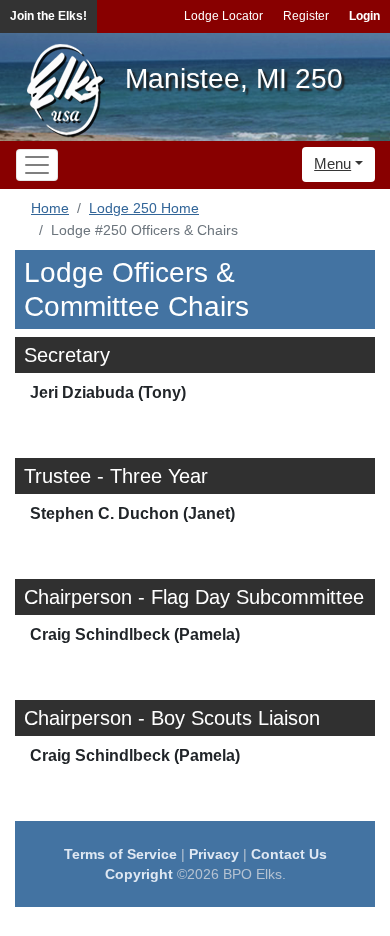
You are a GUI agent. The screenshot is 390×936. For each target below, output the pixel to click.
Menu (332, 163)
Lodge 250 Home (144, 208)
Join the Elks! (48, 16)
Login (364, 16)
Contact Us (289, 854)
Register (306, 16)
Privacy (214, 854)
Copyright (139, 874)
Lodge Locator (223, 16)
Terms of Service (120, 854)
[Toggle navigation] (37, 165)
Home (50, 208)
